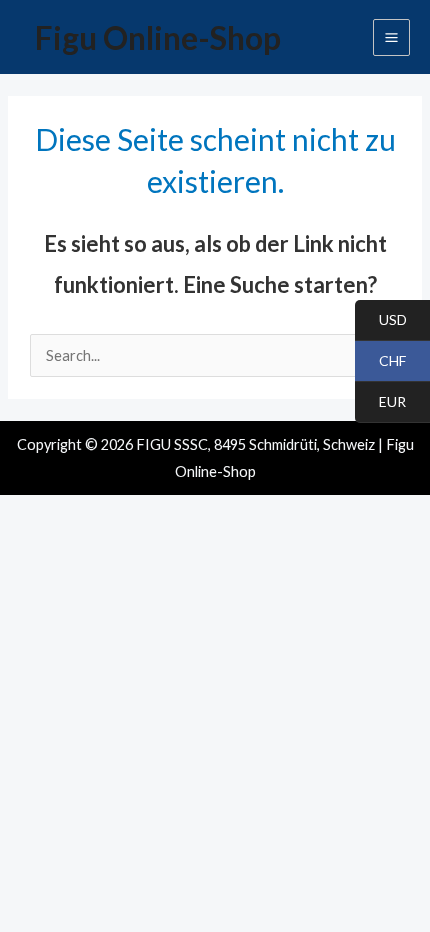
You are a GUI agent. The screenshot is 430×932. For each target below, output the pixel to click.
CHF (380, 361)
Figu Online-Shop (158, 37)
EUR (380, 402)
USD (381, 320)
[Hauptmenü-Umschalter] (391, 37)
